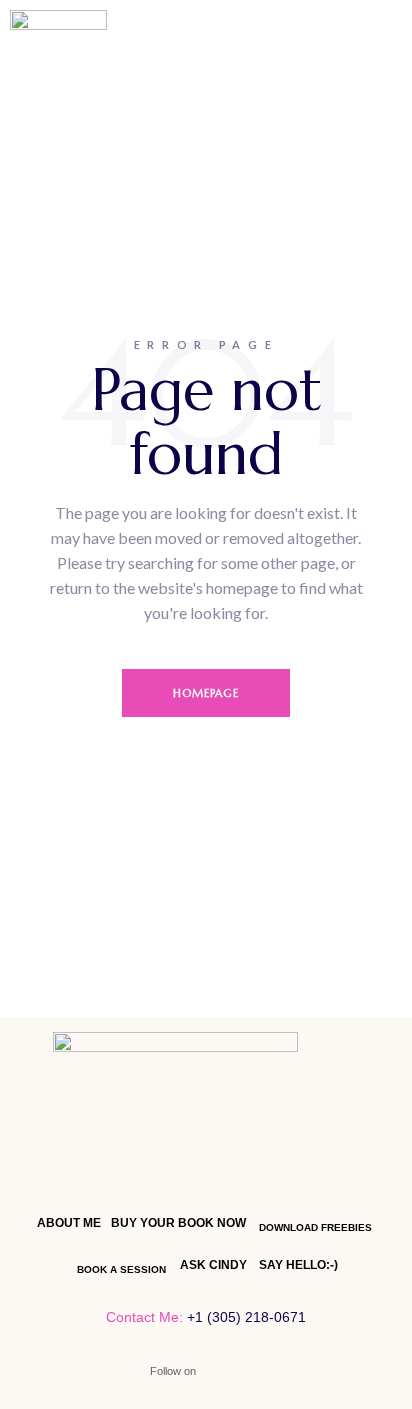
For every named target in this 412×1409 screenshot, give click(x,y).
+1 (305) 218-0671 (246, 1317)
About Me (69, 1223)
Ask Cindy (213, 1265)
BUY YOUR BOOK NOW (178, 1223)
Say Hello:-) (298, 1265)
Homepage (206, 693)
